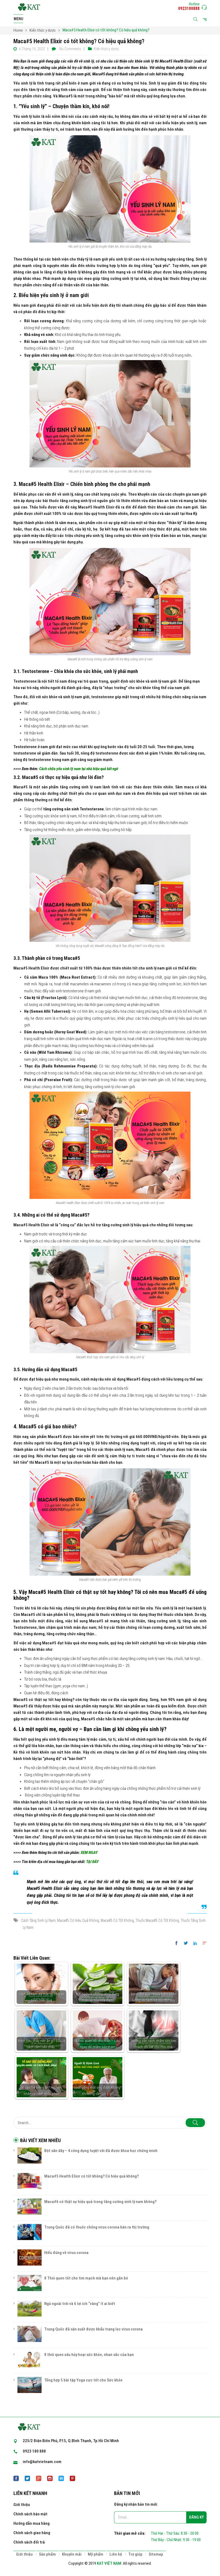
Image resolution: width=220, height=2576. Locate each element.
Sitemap (156, 2554)
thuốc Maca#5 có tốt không (157, 1920)
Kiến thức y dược (43, 30)
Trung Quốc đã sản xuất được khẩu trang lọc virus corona (93, 2329)
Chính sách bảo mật (30, 2514)
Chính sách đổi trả (29, 2542)
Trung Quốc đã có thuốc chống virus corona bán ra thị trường (97, 2227)
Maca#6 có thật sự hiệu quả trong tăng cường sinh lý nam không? (100, 2202)
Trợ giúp (135, 2554)
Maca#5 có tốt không (117, 1920)
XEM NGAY (89, 1853)
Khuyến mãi (72, 2554)
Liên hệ (116, 2554)
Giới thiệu (22, 2505)
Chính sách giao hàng (32, 2533)
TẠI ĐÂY (92, 1862)
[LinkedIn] (195, 1944)
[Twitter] (186, 1944)
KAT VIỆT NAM (109, 2563)
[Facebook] (178, 1944)
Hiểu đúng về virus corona (66, 2253)
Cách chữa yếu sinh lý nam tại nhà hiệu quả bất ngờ (79, 769)
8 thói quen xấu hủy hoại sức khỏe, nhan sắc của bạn (89, 2355)
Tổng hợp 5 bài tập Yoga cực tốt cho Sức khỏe (83, 2380)
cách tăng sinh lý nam (38, 1920)
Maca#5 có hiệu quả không (78, 1920)
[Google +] (203, 1944)
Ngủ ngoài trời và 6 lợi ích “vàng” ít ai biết (80, 2304)
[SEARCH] (195, 2123)
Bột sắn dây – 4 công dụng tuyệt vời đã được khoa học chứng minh (101, 2151)
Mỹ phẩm (96, 2554)
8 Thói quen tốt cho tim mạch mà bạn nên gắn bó (86, 2278)
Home (18, 30)
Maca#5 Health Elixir (42, 484)
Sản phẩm (47, 2554)
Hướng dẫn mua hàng (32, 2523)
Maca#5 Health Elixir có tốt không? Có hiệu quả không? (91, 2176)
